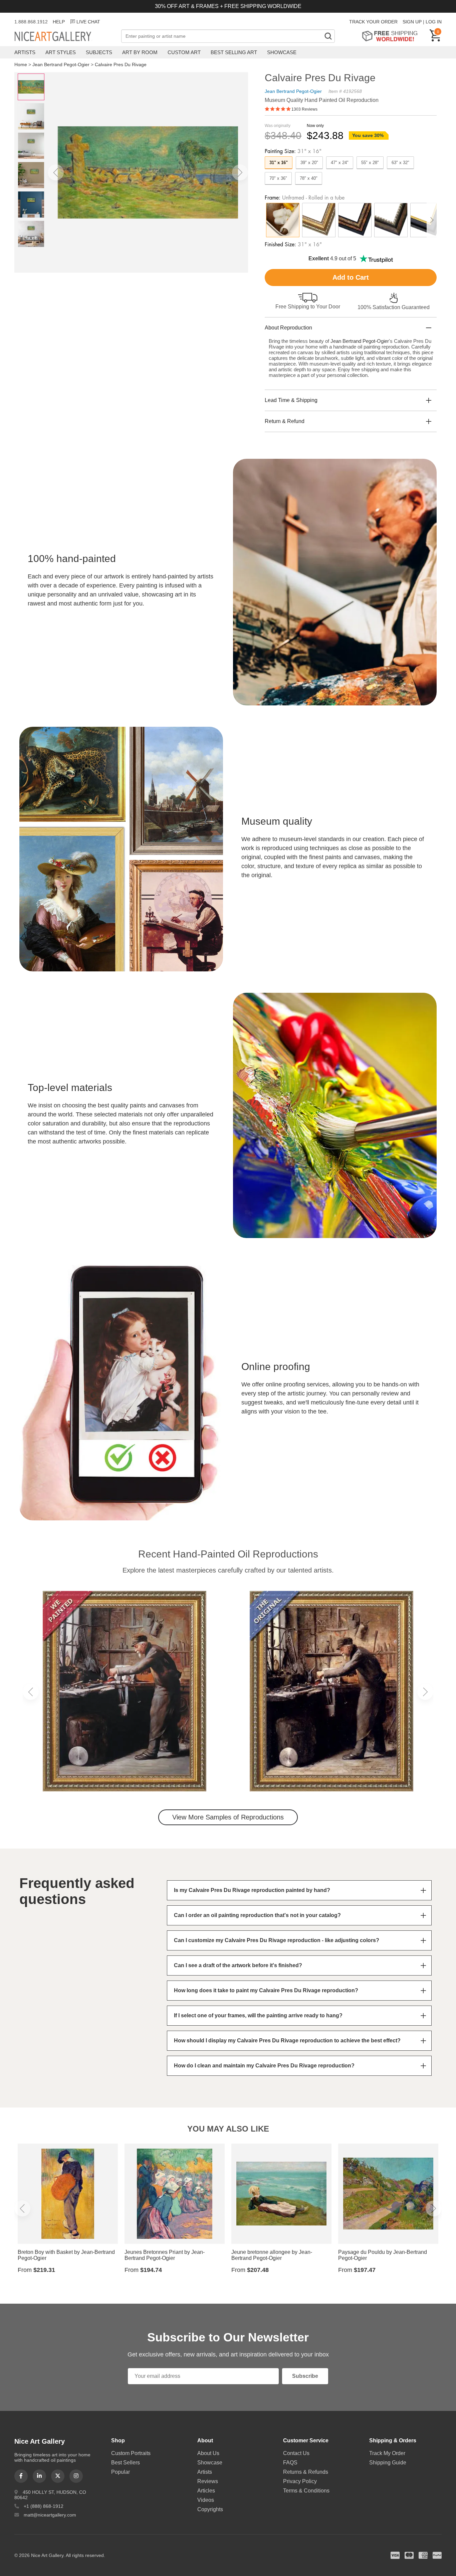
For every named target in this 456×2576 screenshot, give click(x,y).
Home (21, 64)
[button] (56, 172)
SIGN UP (412, 22)
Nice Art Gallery (64, 37)
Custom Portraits (131, 2453)
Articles (206, 2491)
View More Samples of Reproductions (228, 1817)
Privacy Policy (300, 2481)
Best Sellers (126, 2463)
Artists (25, 52)
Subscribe (305, 2376)
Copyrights (210, 2509)
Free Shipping (392, 36)
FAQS (290, 2463)
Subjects (99, 52)
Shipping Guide (388, 2463)
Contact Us (296, 2453)
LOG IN (434, 22)
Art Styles (61, 52)
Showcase (282, 52)
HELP (59, 22)
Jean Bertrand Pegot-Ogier (61, 64)
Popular (121, 2472)
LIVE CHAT (88, 22)
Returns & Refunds (306, 2472)
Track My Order (387, 2453)
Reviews (208, 2481)
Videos (206, 2500)
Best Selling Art (234, 52)
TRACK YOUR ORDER (373, 22)
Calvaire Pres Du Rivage (121, 64)
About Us (208, 2453)
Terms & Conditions (306, 2491)
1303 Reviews (304, 109)
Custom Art (184, 52)
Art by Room (140, 52)
